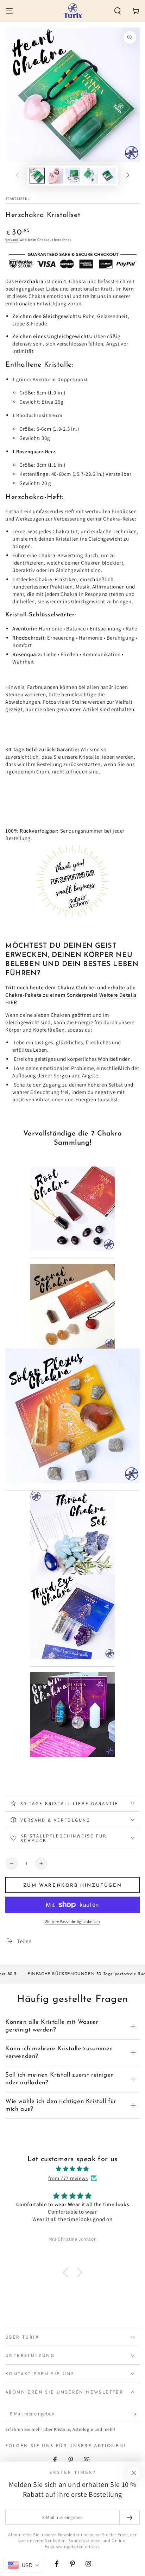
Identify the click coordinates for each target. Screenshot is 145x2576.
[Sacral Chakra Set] (72, 1306)
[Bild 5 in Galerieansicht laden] (108, 176)
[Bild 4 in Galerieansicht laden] (90, 176)
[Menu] (9, 11)
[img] (72, 2169)
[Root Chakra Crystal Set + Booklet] (72, 1256)
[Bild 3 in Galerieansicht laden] (72, 176)
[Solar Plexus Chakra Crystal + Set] (72, 1488)
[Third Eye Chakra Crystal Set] (72, 1664)
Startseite (16, 198)
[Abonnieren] (136, 2414)
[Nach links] (17, 176)
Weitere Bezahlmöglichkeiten (72, 1921)
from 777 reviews (68, 2178)
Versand (12, 240)
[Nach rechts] (128, 176)
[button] (118, 11)
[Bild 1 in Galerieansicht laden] (37, 176)
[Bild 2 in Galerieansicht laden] (55, 176)
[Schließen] (134, 2473)
